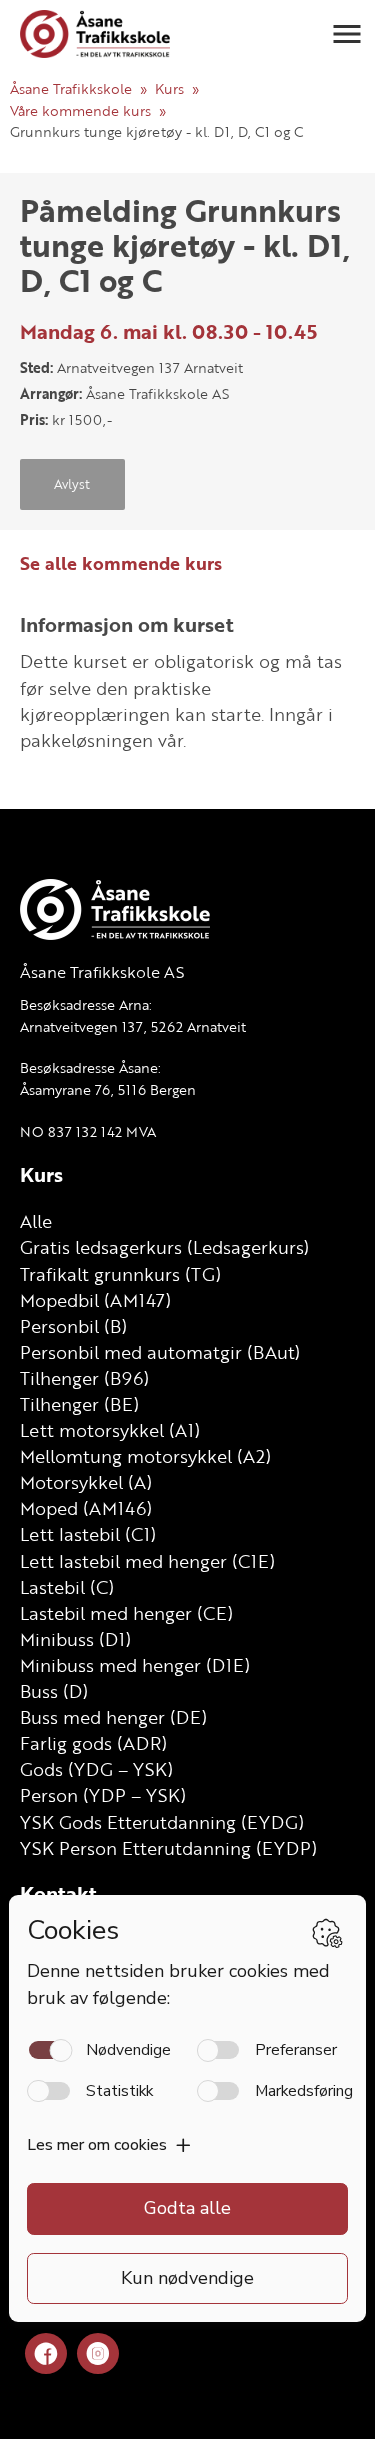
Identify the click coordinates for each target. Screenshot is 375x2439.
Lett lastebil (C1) (88, 1534)
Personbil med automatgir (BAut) (160, 1352)
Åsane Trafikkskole (71, 88)
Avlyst (72, 484)
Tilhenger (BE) (79, 1404)
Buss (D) (54, 1691)
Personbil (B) (73, 1326)
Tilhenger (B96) (84, 1378)
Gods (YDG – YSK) (96, 1769)
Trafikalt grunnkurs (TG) (120, 1274)
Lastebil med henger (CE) (126, 1613)
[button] (347, 34)
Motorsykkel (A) (86, 1482)
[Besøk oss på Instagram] (98, 2354)
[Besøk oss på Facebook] (46, 2354)
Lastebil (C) (67, 1587)
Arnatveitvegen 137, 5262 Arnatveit (133, 1026)
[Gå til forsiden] (95, 34)
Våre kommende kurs (80, 110)
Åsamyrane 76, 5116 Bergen (108, 1089)
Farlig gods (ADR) (93, 1743)
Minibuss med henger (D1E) (135, 1665)
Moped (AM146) (86, 1508)
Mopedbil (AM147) (95, 1300)
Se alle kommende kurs (121, 563)
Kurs (169, 88)
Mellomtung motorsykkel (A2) (145, 1456)
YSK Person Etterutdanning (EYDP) (168, 1848)
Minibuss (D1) (75, 1639)
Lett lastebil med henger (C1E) (147, 1561)
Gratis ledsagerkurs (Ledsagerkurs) (164, 1247)
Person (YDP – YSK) (103, 1795)
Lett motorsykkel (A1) (110, 1430)
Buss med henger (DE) (113, 1717)
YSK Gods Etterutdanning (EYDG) (162, 1822)
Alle (36, 1221)
